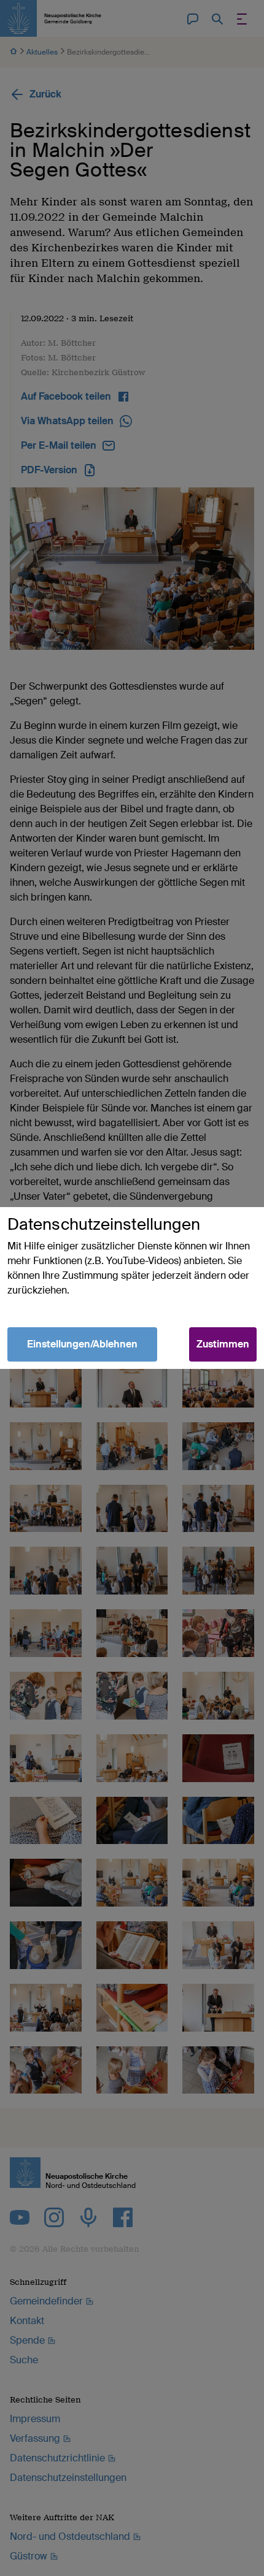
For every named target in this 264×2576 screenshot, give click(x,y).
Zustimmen (223, 1344)
